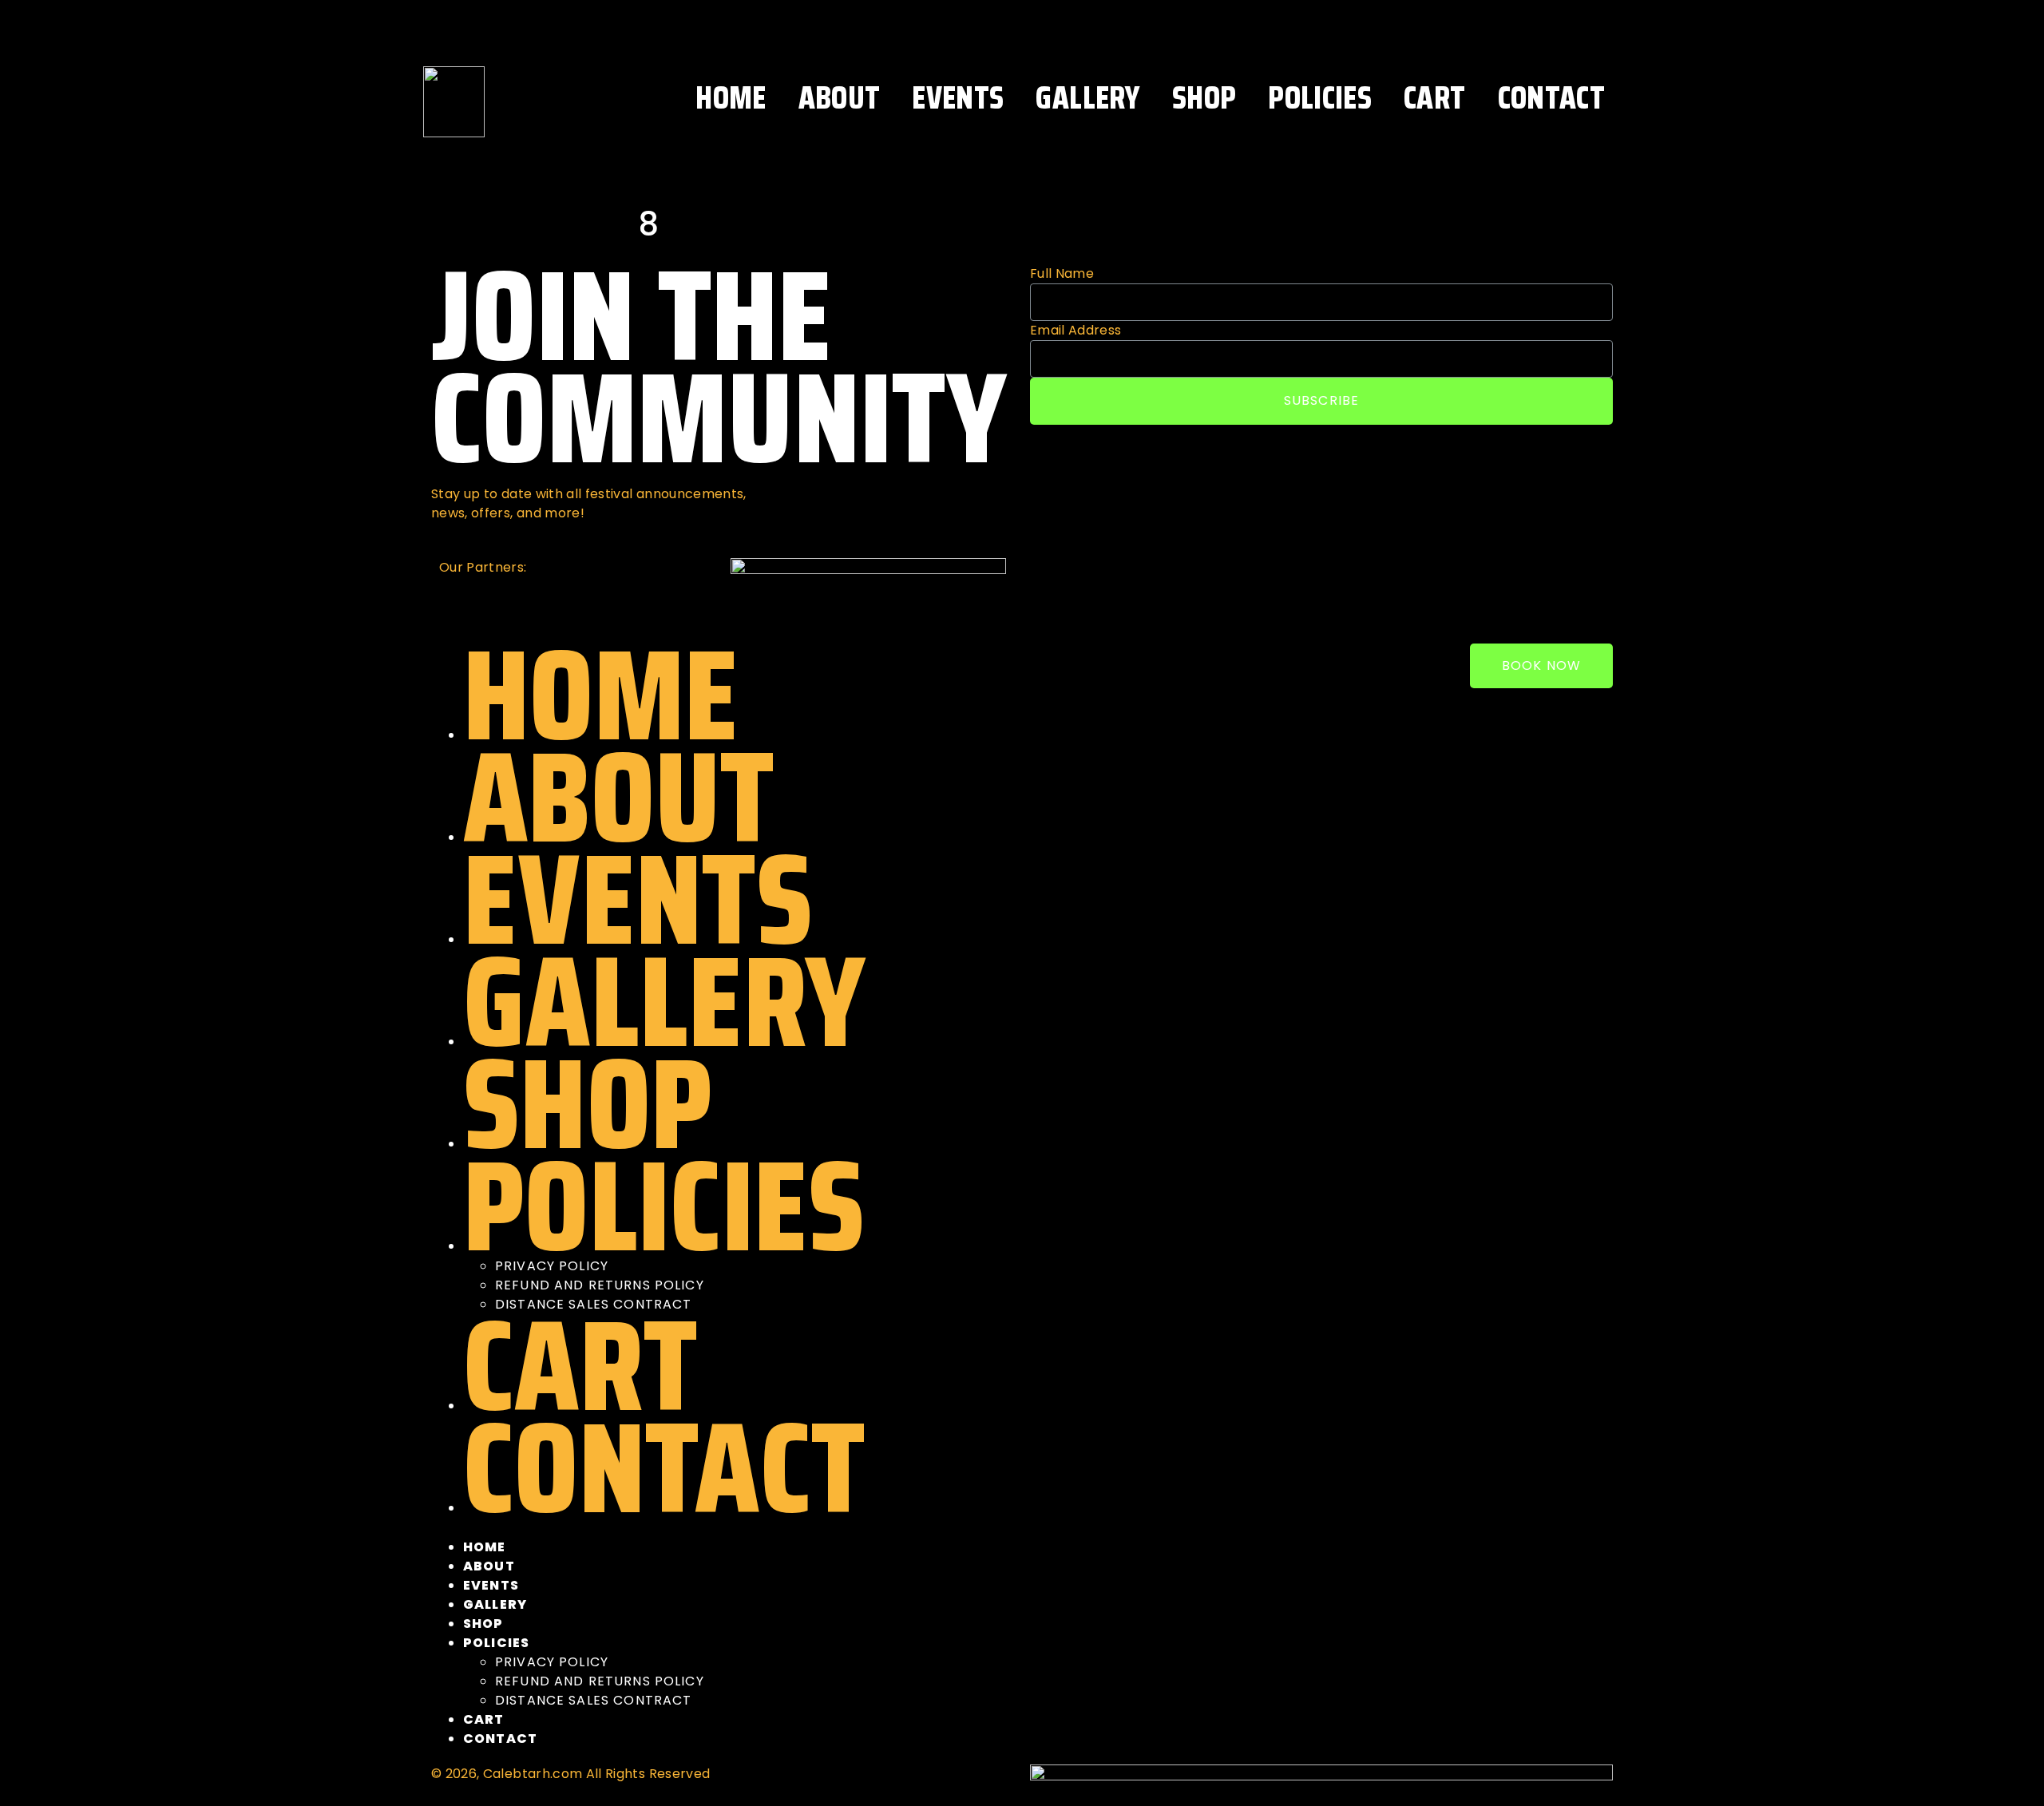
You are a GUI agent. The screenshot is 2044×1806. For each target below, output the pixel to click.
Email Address (1076, 330)
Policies (1320, 98)
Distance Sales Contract (593, 1700)
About (840, 98)
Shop (1204, 98)
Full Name (1062, 273)
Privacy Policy (552, 1662)
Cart (1434, 98)
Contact (1551, 98)
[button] (1541, 666)
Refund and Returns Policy (600, 1681)
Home (731, 98)
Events (958, 98)
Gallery (1087, 98)
